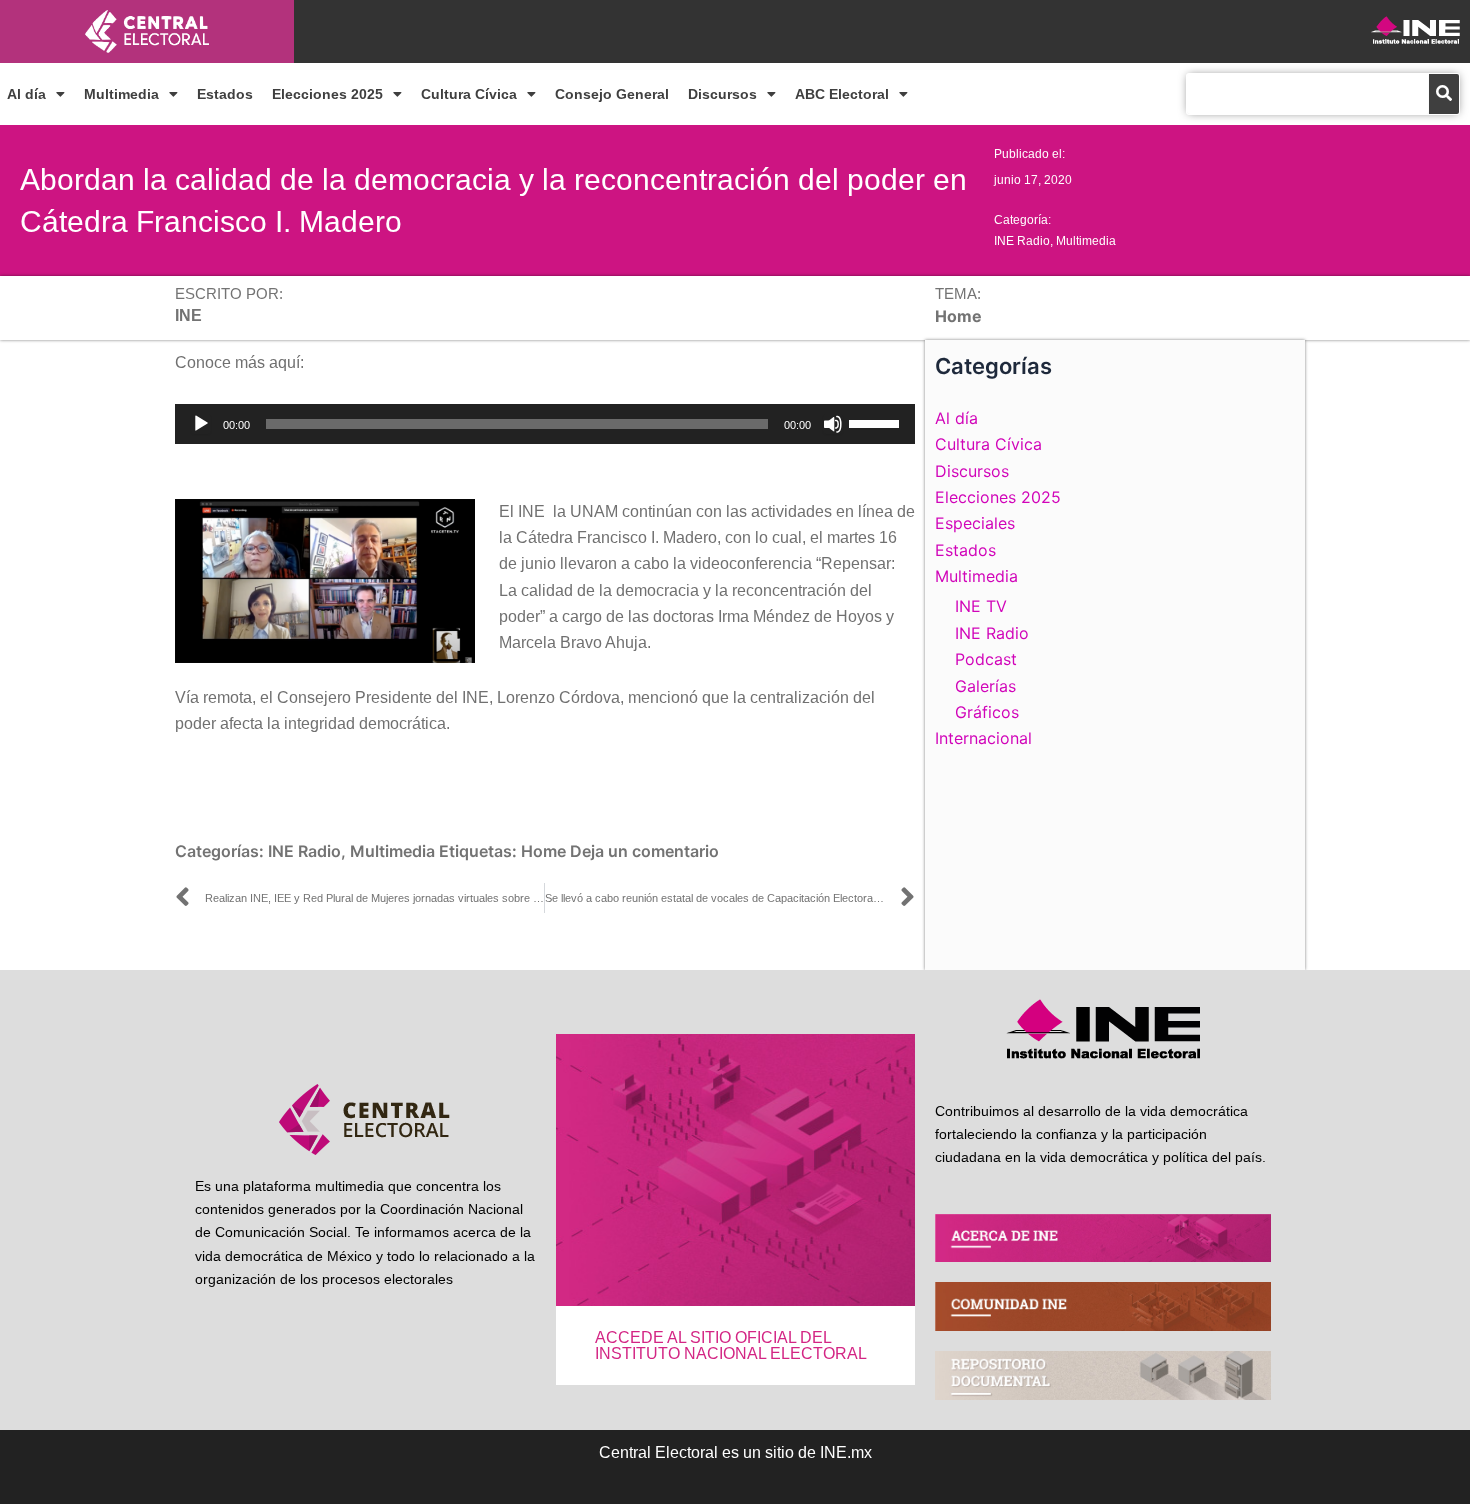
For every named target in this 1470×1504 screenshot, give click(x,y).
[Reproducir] (201, 424)
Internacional (983, 738)
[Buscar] (1444, 94)
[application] (545, 424)
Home (543, 851)
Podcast (986, 659)
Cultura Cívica (469, 94)
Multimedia (121, 94)
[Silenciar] (833, 424)
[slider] (877, 422)
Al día (26, 94)
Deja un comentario (644, 851)
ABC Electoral (842, 94)
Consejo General (612, 94)
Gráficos (987, 712)
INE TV (981, 606)
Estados (225, 94)
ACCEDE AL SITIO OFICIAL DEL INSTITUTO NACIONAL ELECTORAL (731, 1345)
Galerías (985, 686)
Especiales (975, 523)
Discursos (722, 94)
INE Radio (1022, 241)
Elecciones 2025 (327, 94)
